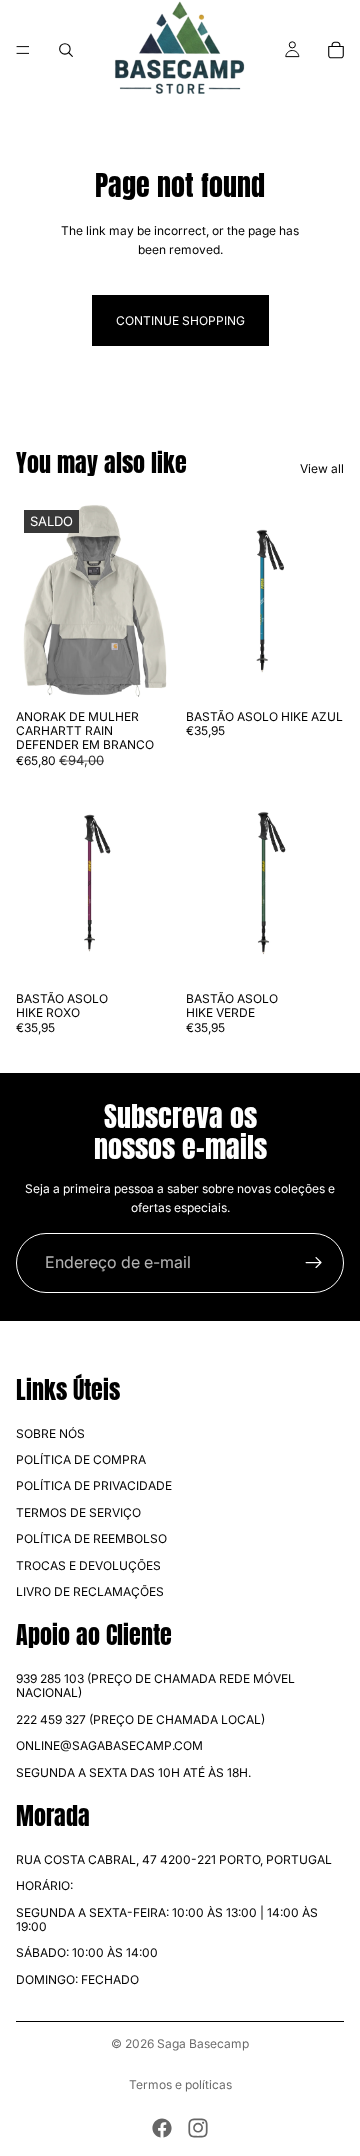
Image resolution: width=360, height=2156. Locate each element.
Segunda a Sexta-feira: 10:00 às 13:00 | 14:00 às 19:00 (167, 1919)
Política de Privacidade (94, 1485)
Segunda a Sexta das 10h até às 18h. (133, 1772)
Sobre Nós (50, 1433)
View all (322, 468)
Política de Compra (81, 1459)
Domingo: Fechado (77, 1979)
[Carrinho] (336, 50)
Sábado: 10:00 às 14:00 (87, 1952)
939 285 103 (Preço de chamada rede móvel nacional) (155, 1685)
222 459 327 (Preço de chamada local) (140, 1719)
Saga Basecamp (203, 2043)
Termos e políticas (180, 2084)
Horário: (44, 1885)
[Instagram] (198, 2128)
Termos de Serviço (78, 1512)
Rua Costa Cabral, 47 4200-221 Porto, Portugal (174, 1859)
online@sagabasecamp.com (109, 1745)
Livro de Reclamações (90, 1591)
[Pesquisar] (66, 50)
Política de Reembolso (91, 1538)
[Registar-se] (314, 1263)
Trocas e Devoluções (88, 1565)
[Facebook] (162, 2128)
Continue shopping (180, 320)
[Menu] (23, 50)
